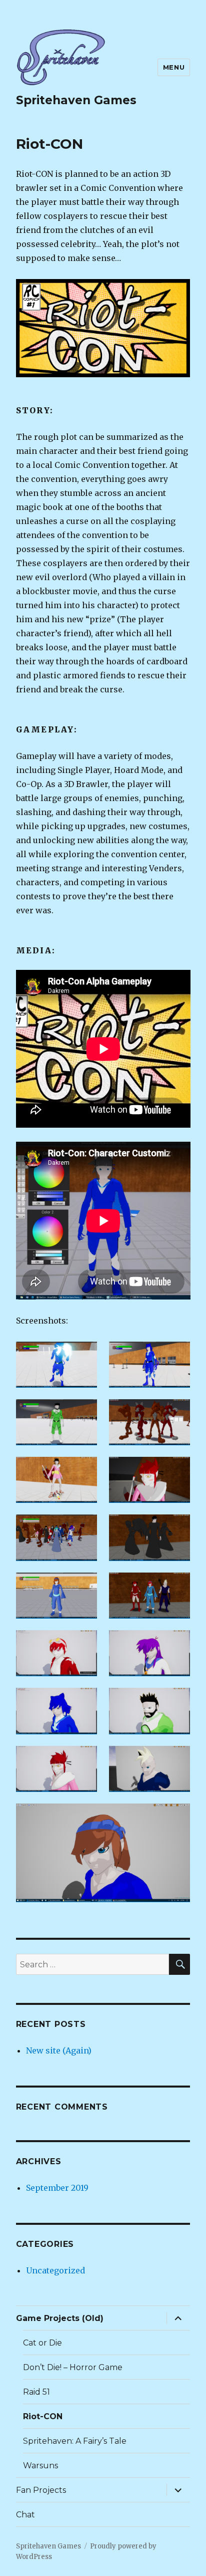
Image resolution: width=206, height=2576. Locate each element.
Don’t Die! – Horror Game (73, 2367)
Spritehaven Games (76, 100)
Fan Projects (41, 2490)
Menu (174, 67)
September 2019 (57, 2188)
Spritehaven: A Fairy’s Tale (75, 2441)
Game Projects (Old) (60, 2318)
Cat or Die (42, 2343)
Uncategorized (55, 2270)
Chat (25, 2515)
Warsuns (40, 2466)
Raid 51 (36, 2392)
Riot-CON (43, 2416)
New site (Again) (59, 2050)
